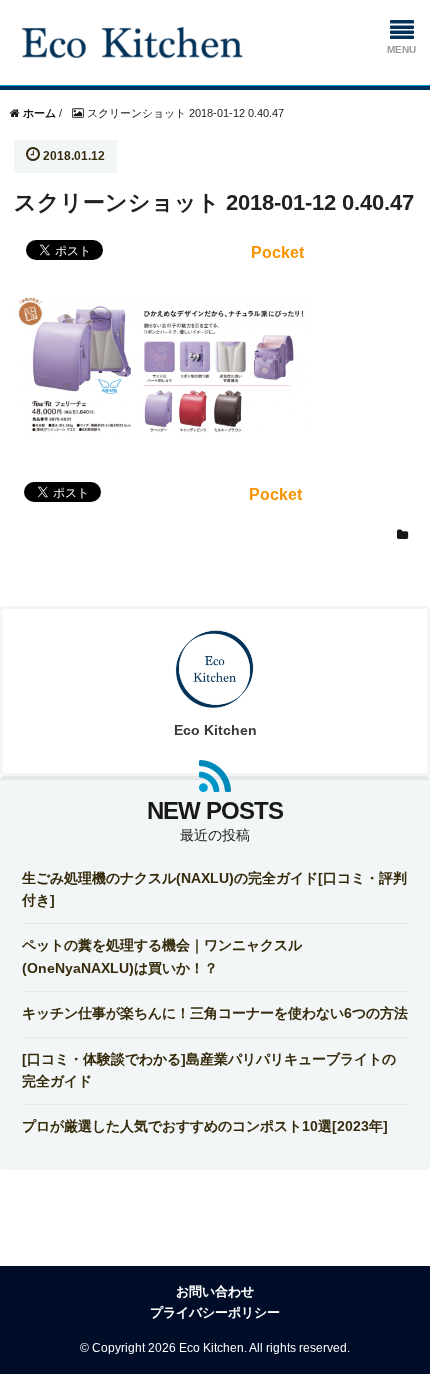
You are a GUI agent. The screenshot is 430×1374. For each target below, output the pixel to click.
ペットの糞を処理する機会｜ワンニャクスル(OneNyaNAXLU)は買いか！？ (162, 956)
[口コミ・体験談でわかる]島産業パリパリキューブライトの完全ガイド (209, 1070)
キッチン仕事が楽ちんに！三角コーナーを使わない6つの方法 (215, 1013)
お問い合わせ (215, 1291)
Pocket (277, 252)
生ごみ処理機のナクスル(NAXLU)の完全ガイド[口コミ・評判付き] (214, 889)
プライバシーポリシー (215, 1312)
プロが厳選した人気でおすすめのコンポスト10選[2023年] (205, 1126)
